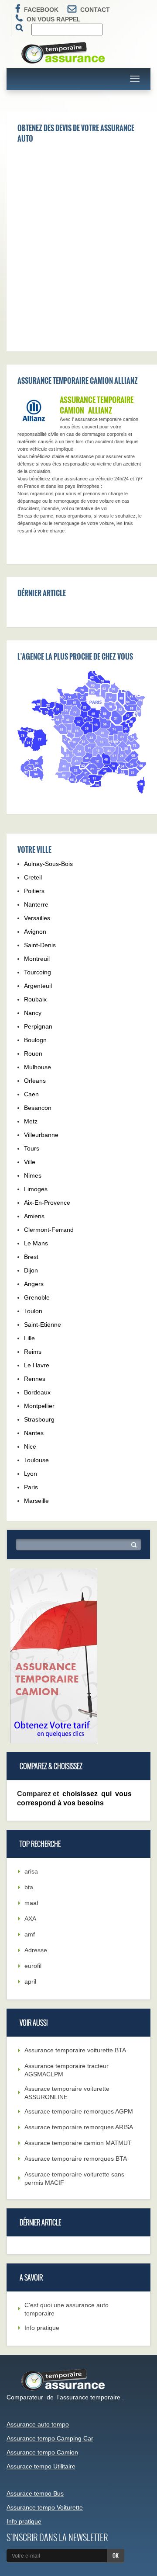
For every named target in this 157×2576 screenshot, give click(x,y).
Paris (31, 1487)
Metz (31, 1121)
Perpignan (38, 1026)
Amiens (34, 1216)
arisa (31, 1871)
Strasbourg (39, 1419)
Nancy (33, 1013)
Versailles (37, 918)
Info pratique (42, 2328)
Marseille (36, 1501)
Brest (31, 1257)
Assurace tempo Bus (35, 2493)
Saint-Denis (40, 945)
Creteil (33, 877)
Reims (33, 1352)
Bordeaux (37, 1392)
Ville (30, 1162)
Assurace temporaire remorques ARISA (79, 2127)
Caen (31, 1094)
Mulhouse (38, 1067)
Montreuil (37, 959)
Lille (29, 1338)
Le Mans (36, 1243)
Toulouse (36, 1460)
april (30, 1982)
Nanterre (36, 904)
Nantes (34, 1433)
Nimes (33, 1175)
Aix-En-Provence (47, 1203)
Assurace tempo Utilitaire (41, 2466)
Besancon (38, 1108)
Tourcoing (38, 972)
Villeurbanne (41, 1135)
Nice (30, 1446)
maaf (31, 1903)
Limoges (36, 1189)
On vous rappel (54, 19)
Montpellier (39, 1406)
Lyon (31, 1474)
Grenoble (37, 1297)
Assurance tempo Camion (42, 2452)
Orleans (35, 1081)
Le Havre (37, 1365)
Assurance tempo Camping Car (50, 2438)
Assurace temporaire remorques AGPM (79, 2111)
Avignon (35, 932)
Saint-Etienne (43, 1325)
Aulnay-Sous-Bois (48, 864)
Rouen (33, 1053)
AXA (30, 1919)
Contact (95, 10)
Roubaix (35, 999)
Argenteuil (38, 986)
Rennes (35, 1379)
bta (29, 1887)
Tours (32, 1148)
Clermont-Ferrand (49, 1230)
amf (30, 1934)
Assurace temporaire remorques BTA (76, 2159)
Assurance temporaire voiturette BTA (75, 2050)
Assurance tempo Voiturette (45, 2507)
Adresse (36, 1950)
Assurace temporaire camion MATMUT (78, 2143)
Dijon (31, 1270)
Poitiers (34, 891)
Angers (34, 1284)
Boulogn (35, 1040)
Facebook (41, 10)
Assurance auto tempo (38, 2424)
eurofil (33, 1966)
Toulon (33, 1311)
